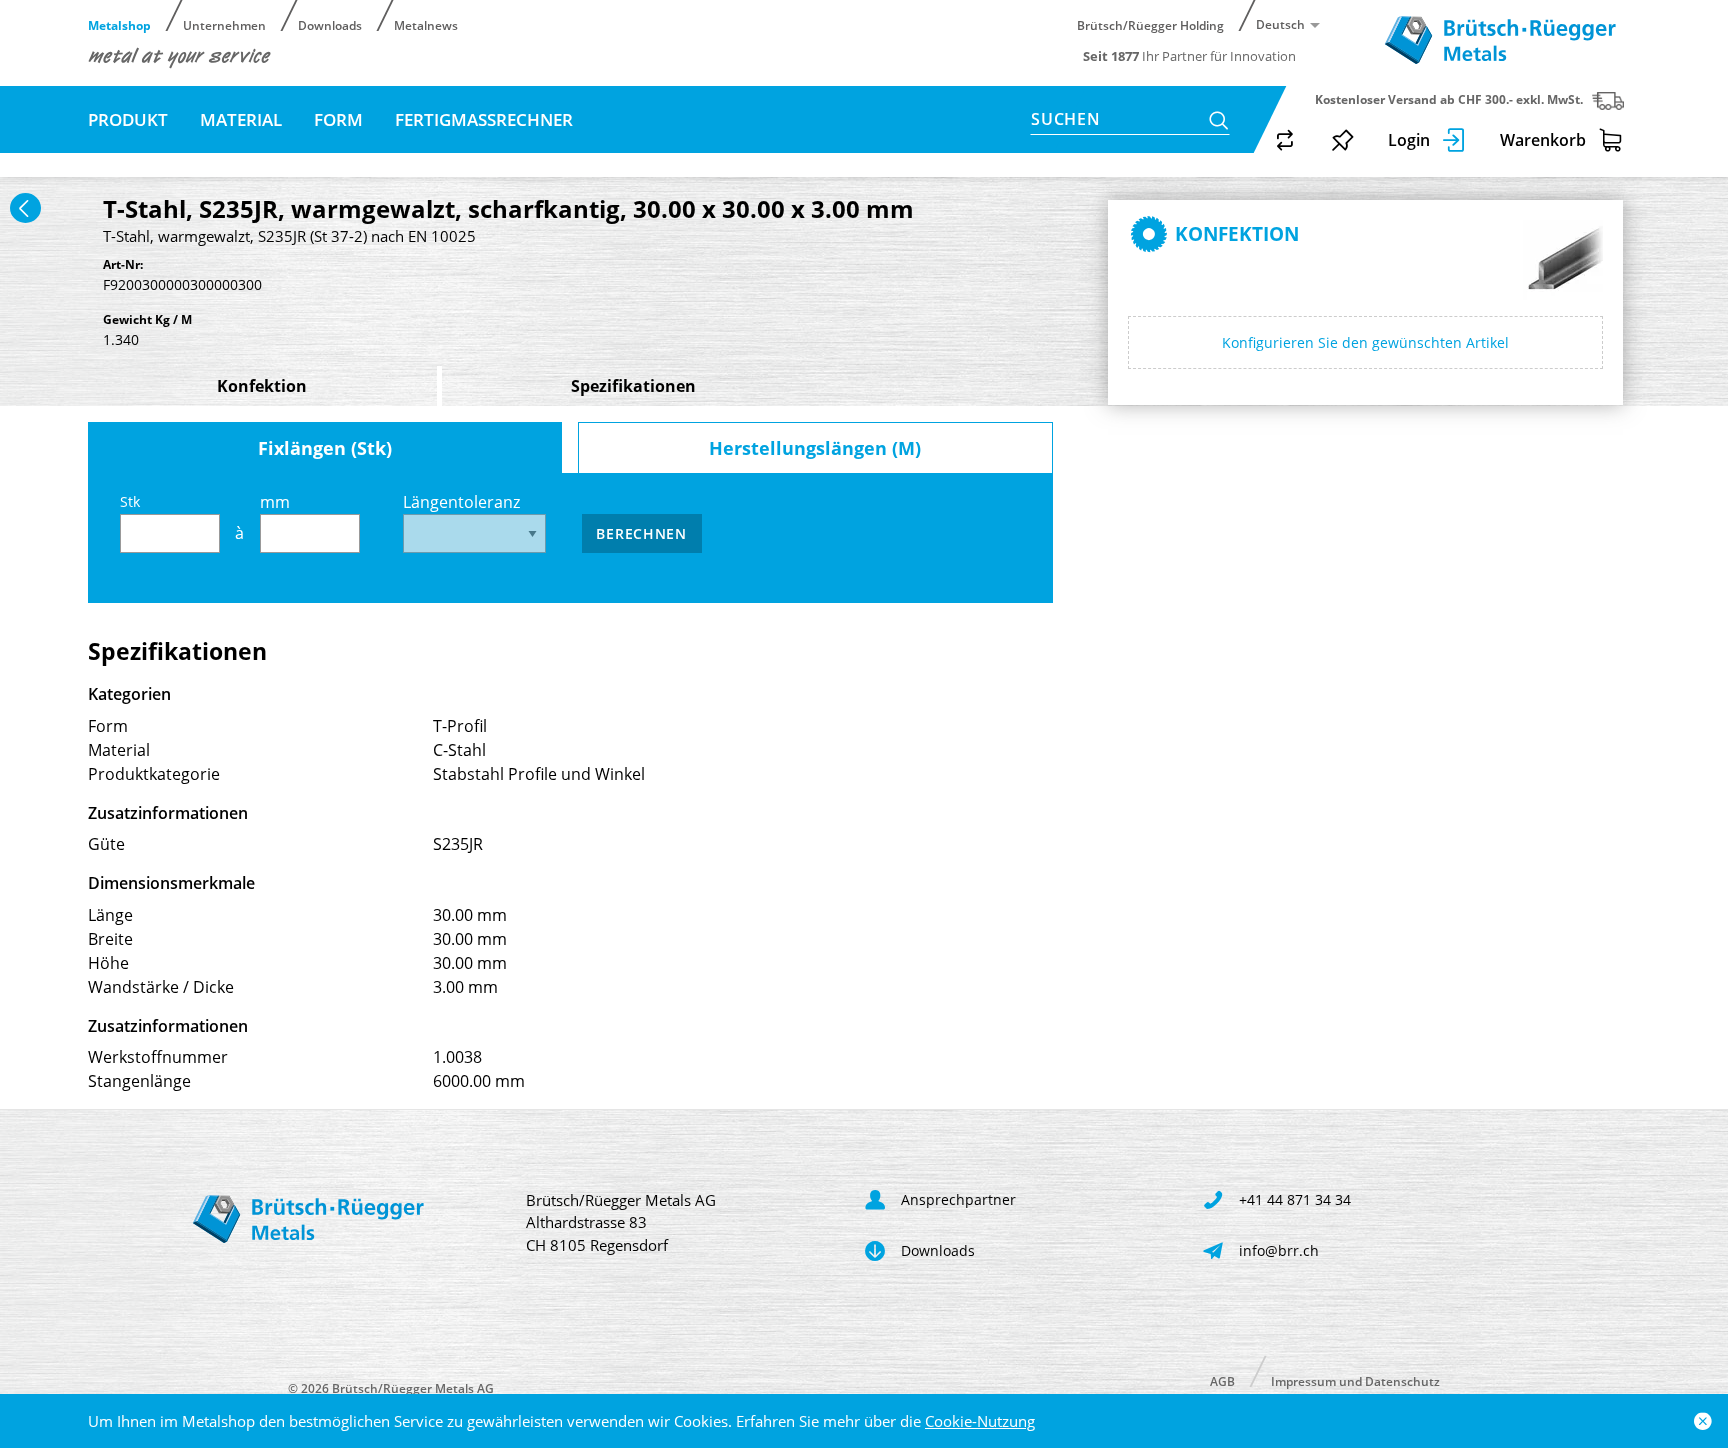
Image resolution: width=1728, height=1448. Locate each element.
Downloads (330, 24)
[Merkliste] (1343, 140)
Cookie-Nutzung (980, 1421)
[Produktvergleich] (1285, 140)
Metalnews (426, 24)
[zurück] (25, 208)
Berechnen (641, 533)
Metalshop (119, 24)
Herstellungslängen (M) (815, 448)
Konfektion (262, 386)
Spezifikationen (633, 386)
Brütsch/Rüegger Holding (1150, 24)
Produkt (128, 119)
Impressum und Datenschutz (1355, 1380)
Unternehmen (224, 24)
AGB (1222, 1380)
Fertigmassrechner (484, 119)
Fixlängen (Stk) (325, 448)
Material (241, 119)
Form (338, 119)
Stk (130, 501)
